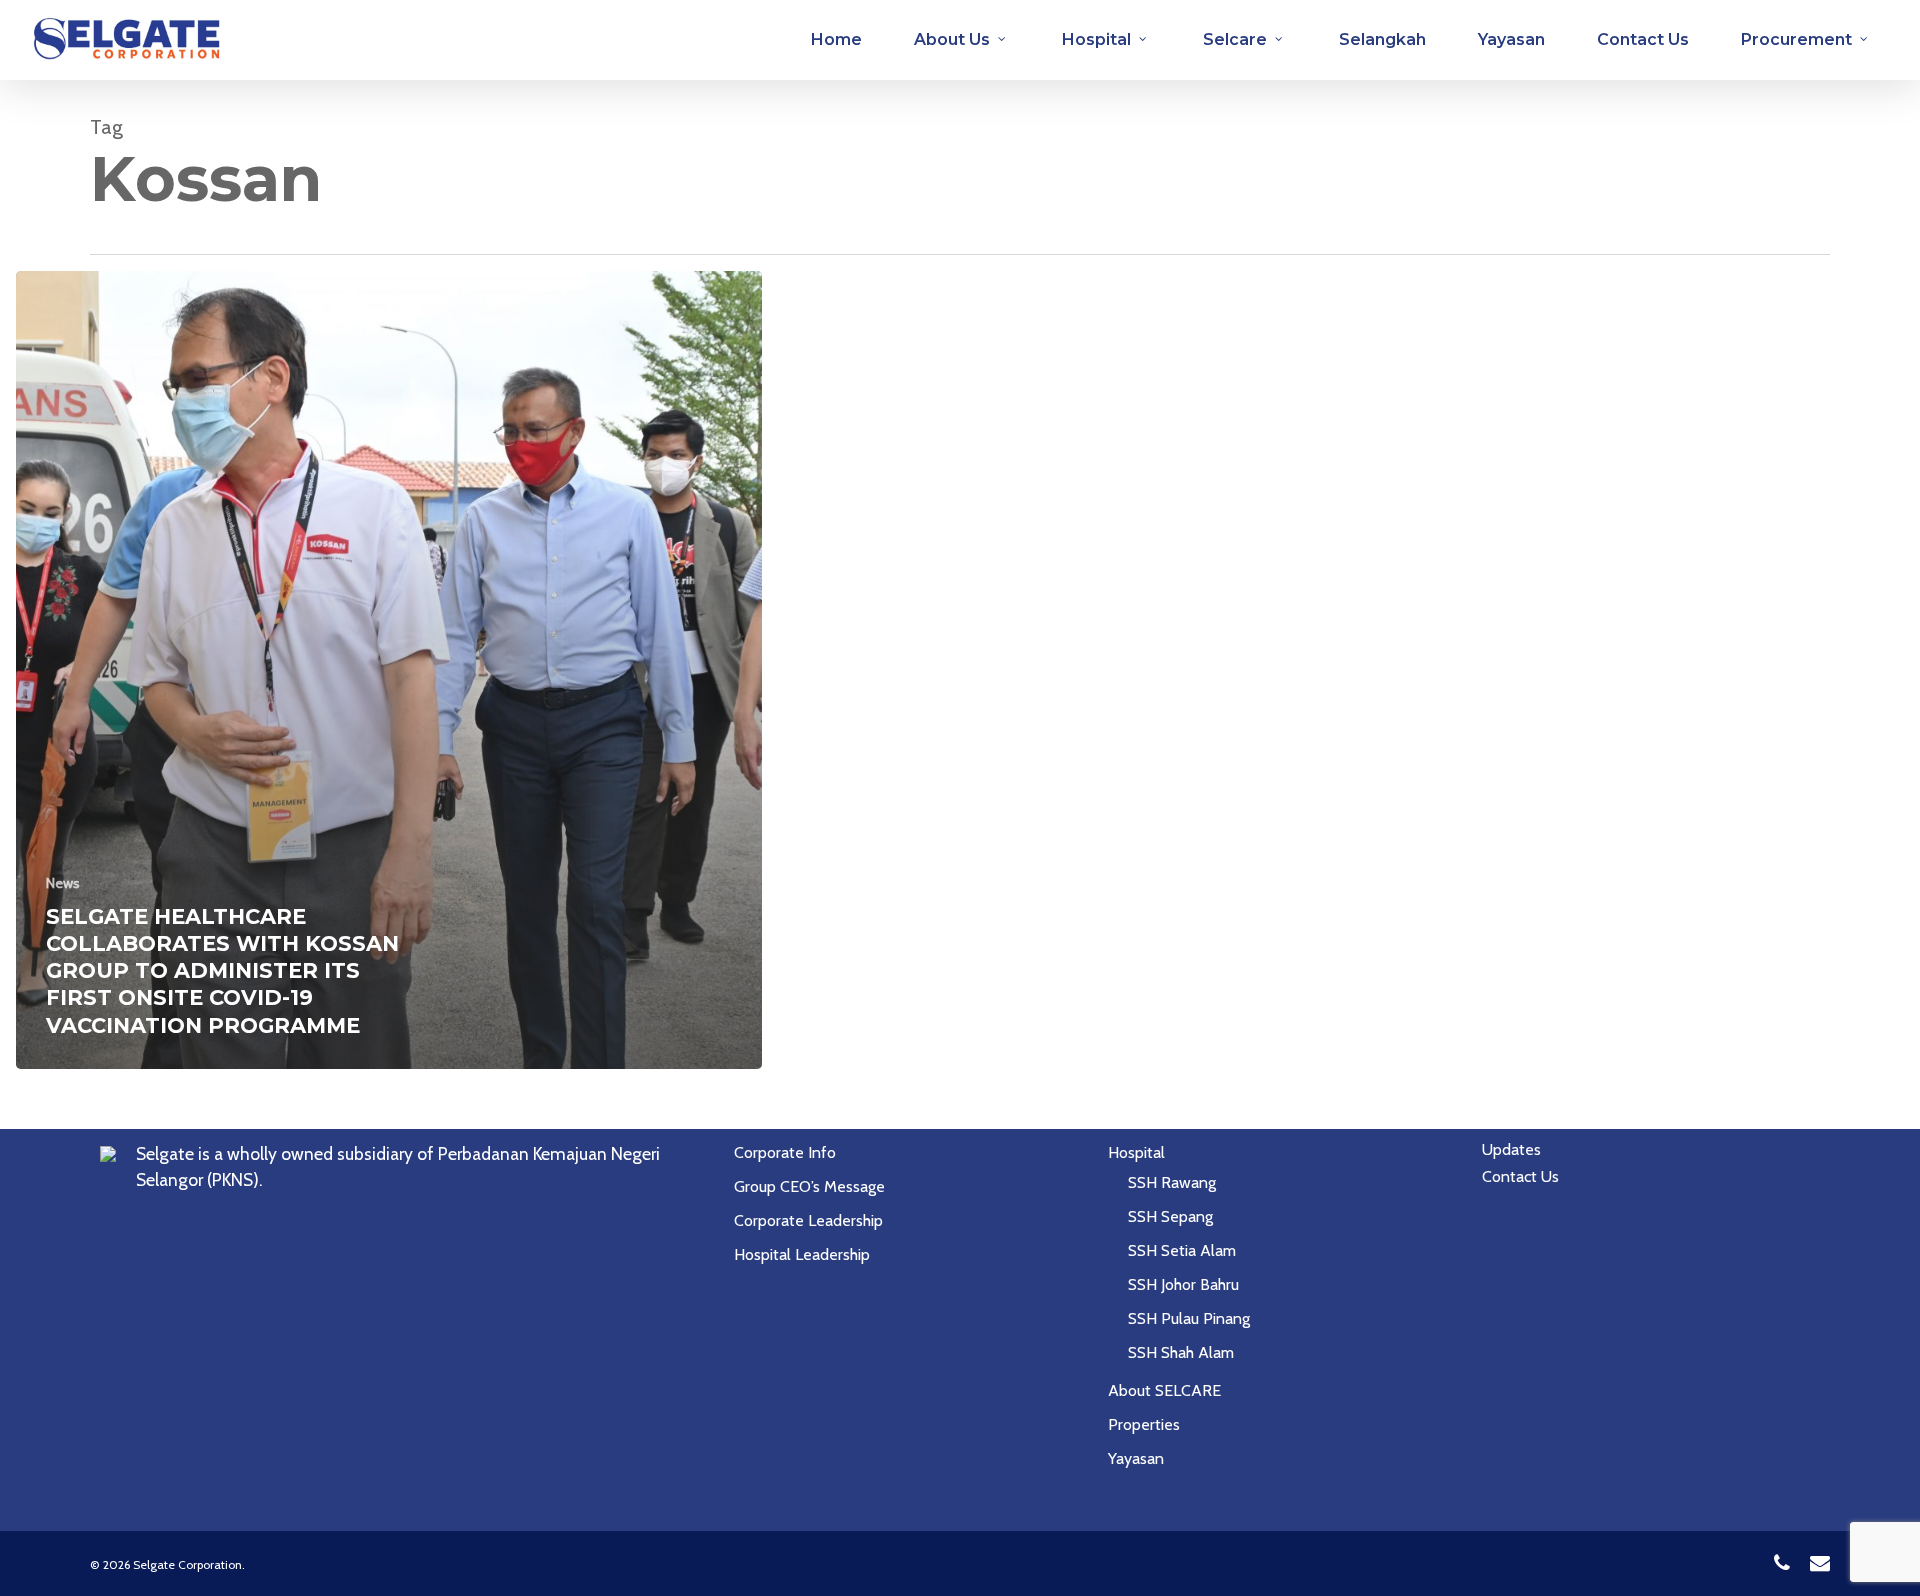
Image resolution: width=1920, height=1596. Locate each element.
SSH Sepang (1170, 1216)
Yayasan (1136, 1458)
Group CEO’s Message (809, 1186)
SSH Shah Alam (1181, 1352)
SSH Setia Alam (1182, 1250)
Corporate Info (785, 1152)
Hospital (1136, 1152)
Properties (1144, 1424)
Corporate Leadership (808, 1220)
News (63, 883)
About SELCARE (1164, 1390)
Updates (1511, 1149)
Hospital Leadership (802, 1254)
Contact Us (1520, 1176)
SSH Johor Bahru (1183, 1284)
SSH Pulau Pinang (1189, 1318)
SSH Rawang (1172, 1182)
